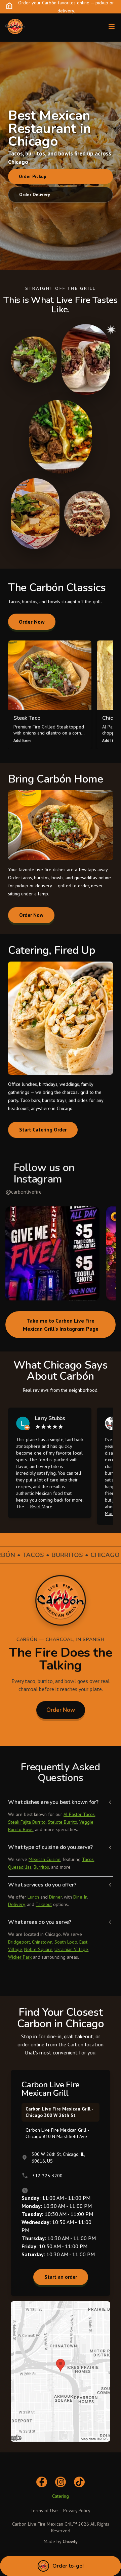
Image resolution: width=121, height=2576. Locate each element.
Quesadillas (20, 1867)
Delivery (16, 1904)
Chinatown (42, 1942)
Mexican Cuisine (45, 1859)
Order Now (32, 622)
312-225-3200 (47, 2176)
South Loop (66, 1942)
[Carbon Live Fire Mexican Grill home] (15, 27)
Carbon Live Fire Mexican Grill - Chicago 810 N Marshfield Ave (57, 2133)
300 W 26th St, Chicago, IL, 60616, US (58, 2158)
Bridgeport (19, 1942)
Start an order (61, 2277)
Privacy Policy (77, 2511)
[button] (52, 1253)
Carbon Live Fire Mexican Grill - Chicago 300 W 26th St (59, 2112)
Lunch (33, 1897)
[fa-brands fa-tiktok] (79, 2482)
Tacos (88, 1859)
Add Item (22, 740)
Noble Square (38, 1949)
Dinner (55, 1897)
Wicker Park (20, 1957)
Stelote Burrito (63, 1822)
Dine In (80, 1897)
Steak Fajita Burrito (27, 1822)
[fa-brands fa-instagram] (61, 2482)
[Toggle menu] (112, 27)
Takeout (44, 1904)
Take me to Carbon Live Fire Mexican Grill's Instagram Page (61, 1325)
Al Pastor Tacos (79, 1814)
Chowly (70, 2541)
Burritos (41, 1867)
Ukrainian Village (71, 1949)
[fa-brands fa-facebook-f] (42, 2482)
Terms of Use (44, 2511)
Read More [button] (41, 1507)
